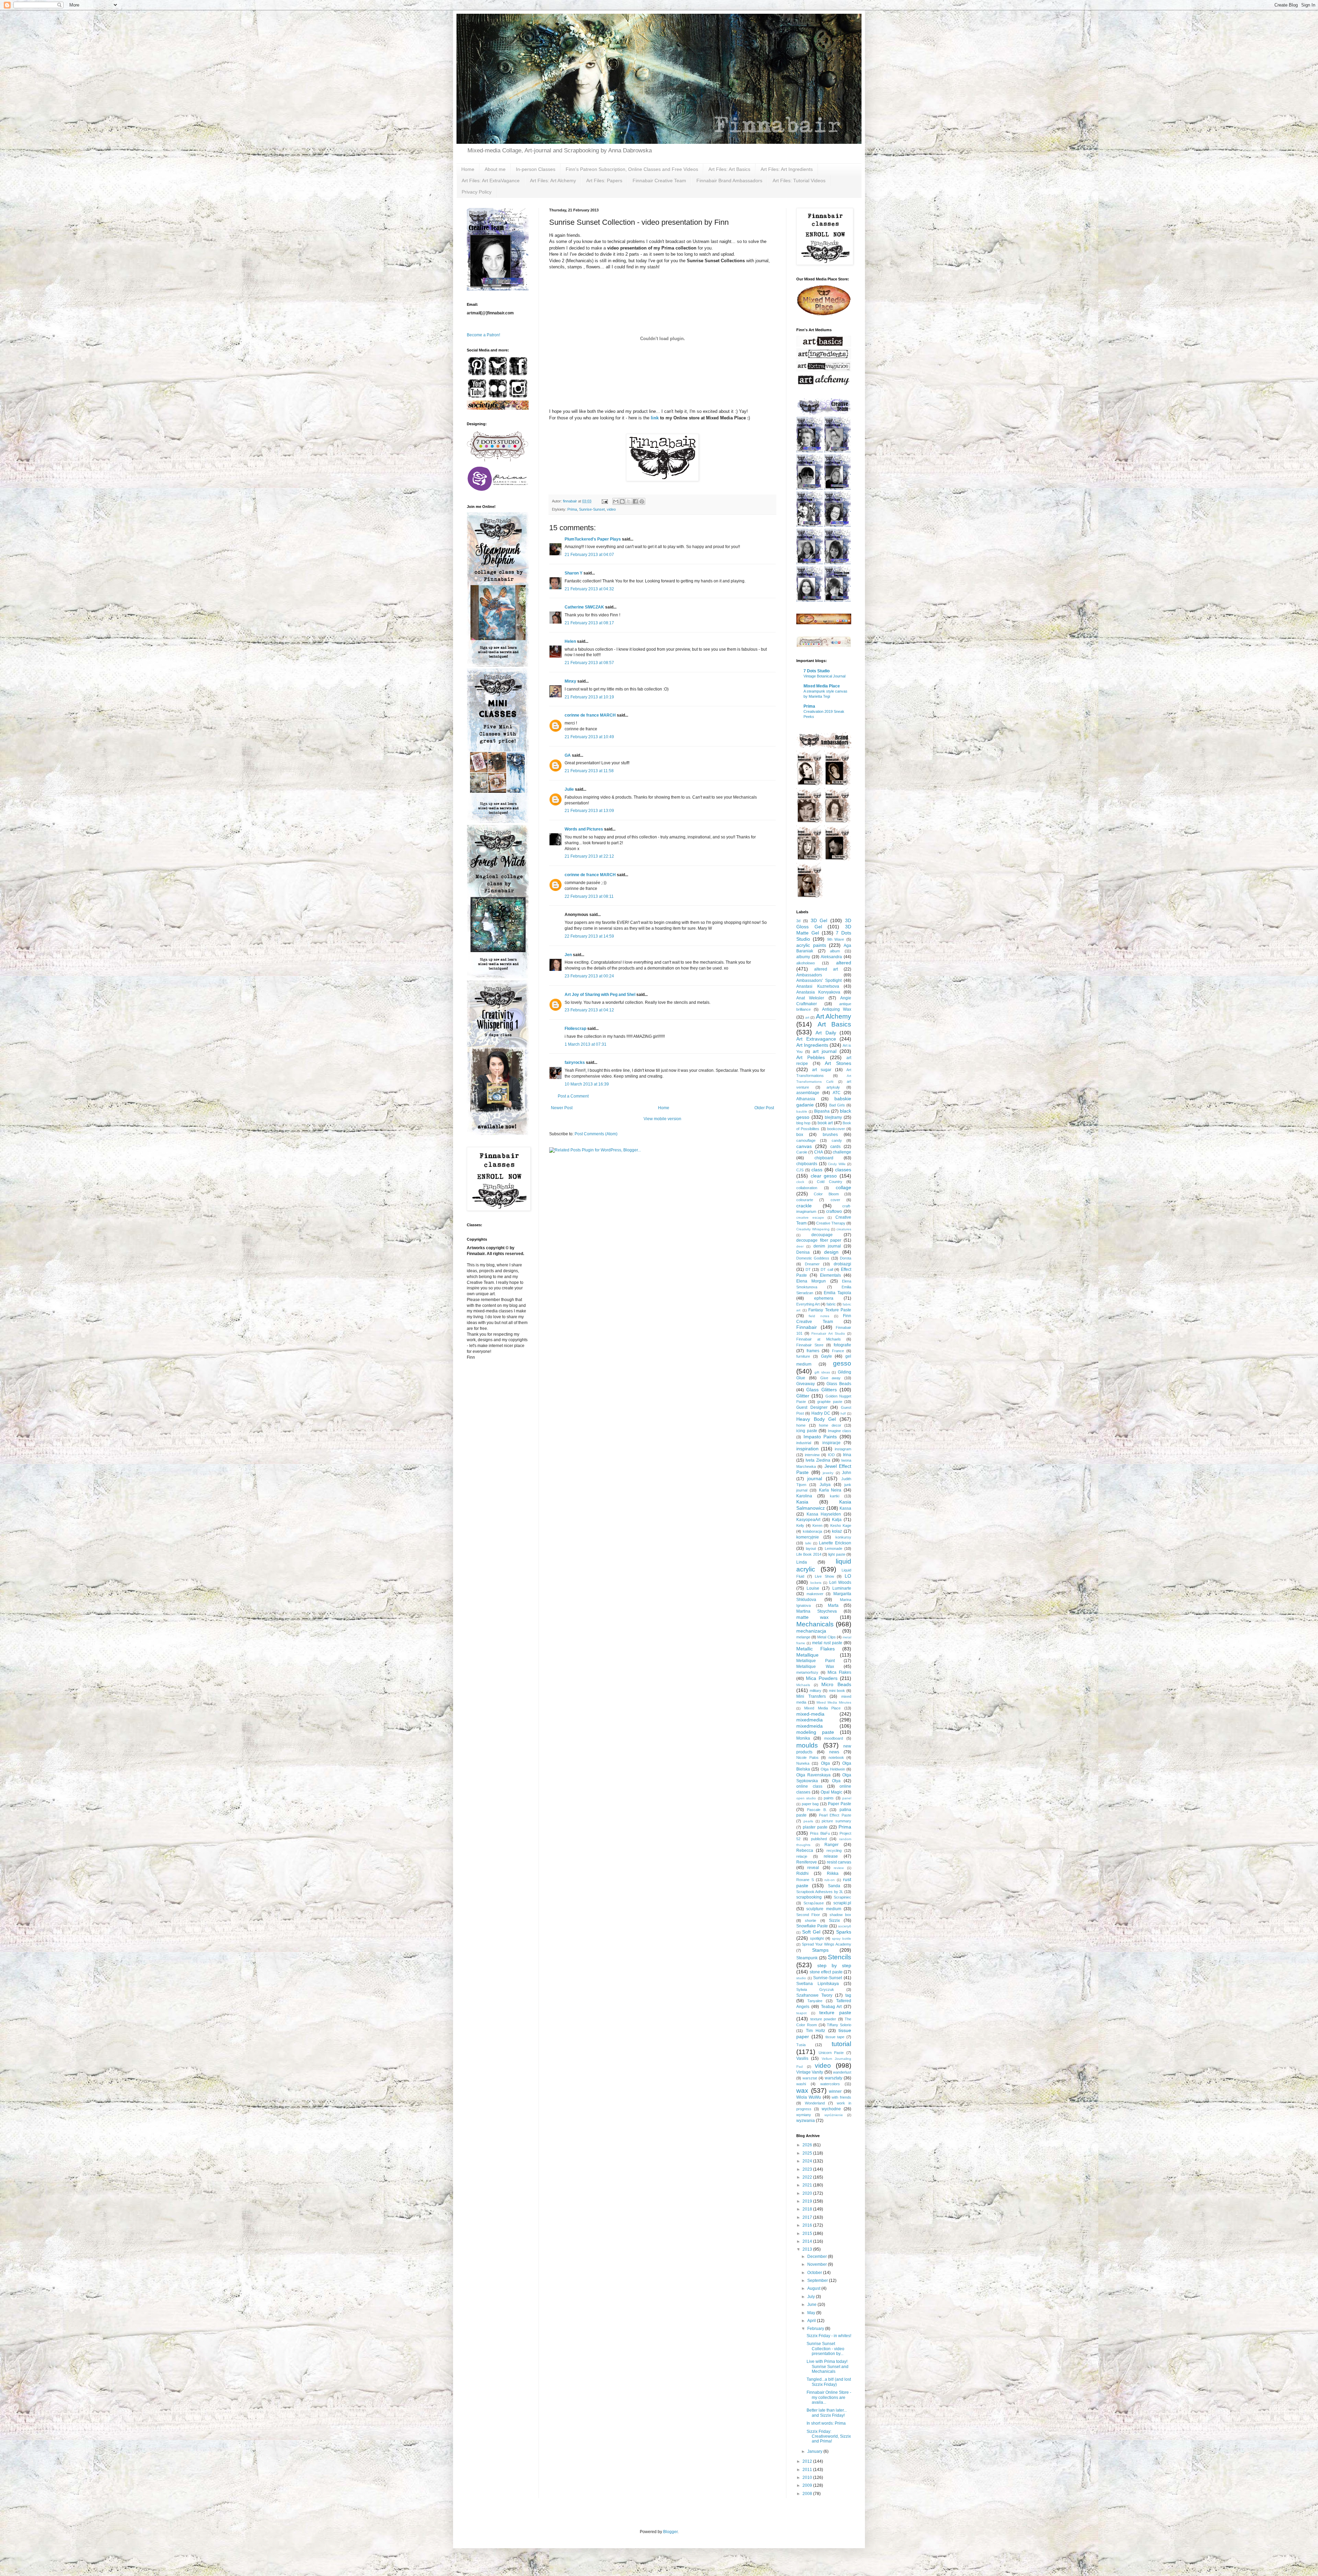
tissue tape (835, 2037)
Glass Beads (839, 1384)
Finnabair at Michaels (819, 1339)
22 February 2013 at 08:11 (589, 896)
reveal (813, 1868)
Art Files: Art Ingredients (787, 169)
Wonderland (815, 2103)
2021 (808, 2185)
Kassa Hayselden (824, 1514)
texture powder (823, 2019)
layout (811, 1548)
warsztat (810, 2078)
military (816, 1691)
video (611, 509)
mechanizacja (811, 1631)
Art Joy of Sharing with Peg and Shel (600, 995)
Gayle (826, 1356)
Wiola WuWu (809, 2097)
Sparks (844, 1932)
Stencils (840, 1957)
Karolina (804, 1496)
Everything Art (808, 1304)
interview (812, 1455)
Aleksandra (831, 957)
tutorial (841, 2044)
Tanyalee (815, 2001)
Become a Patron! (483, 335)
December (818, 2256)
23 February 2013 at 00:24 (589, 976)
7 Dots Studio (817, 671)
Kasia (802, 1502)
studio (801, 1978)
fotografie (842, 1345)
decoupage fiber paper (819, 1240)
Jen (568, 955)
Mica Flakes (839, 1672)
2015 (808, 2233)
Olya (836, 1781)
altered (844, 963)
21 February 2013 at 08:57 (589, 663)
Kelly (800, 1525)
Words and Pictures (584, 829)
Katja (837, 1520)
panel (847, 1798)
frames (813, 1351)
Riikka (833, 1873)
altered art (826, 969)
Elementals (830, 1275)
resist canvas (839, 1862)
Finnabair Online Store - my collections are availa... (829, 2397)
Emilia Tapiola (837, 1293)
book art (825, 1123)
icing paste (807, 1431)
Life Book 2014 (809, 1554)
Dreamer (812, 1264)
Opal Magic (831, 1792)
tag (848, 1995)
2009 (808, 2485)
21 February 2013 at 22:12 (589, 856)
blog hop (803, 1123)
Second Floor (808, 1915)
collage (843, 1187)
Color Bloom (826, 1194)
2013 (808, 2249)
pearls (808, 1821)
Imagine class (840, 1431)
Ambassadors (809, 975)
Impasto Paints (820, 1437)
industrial (804, 1443)
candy (837, 1140)
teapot (801, 2013)
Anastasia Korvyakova (818, 992)
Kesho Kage (841, 1525)
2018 (808, 2209)
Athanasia (806, 1099)
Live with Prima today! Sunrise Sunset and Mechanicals (828, 2366)
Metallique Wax (815, 1667)
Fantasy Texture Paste (830, 1310)
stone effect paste (826, 1972)
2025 (808, 2153)
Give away (831, 1378)
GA (568, 755)
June (812, 2305)
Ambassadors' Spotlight (819, 980)
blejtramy (833, 1117)
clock (800, 1182)
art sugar (822, 1070)
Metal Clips (826, 1637)
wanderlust (842, 2072)
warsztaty (834, 2078)
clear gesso (824, 1176)
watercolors (830, 2084)
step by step (834, 1965)
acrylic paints (811, 945)
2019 (808, 2201)
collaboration (807, 1188)
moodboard (834, 1738)
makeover (815, 1594)
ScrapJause (814, 1903)
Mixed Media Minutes (834, 1702)
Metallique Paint (816, 1661)
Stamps (820, 1950)
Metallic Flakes (816, 1649)
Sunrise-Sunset (592, 509)
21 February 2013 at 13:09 (589, 811)
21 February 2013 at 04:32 (589, 589)
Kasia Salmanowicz (824, 1505)
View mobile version (662, 1119)
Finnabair (807, 1327)
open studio (806, 1798)
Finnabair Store (810, 1345)
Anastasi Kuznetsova (818, 986)
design (831, 1252)
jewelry (828, 1473)
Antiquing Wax (837, 1009)
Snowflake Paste (812, 1926)
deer (800, 1246)
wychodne (831, 2109)
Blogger (670, 2532)
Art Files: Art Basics (729, 169)
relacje (802, 1856)
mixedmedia (810, 1720)
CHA (819, 1152)
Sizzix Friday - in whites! (829, 2336)
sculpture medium (824, 1909)
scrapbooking (809, 1897)
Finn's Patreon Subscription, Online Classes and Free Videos (632, 169)
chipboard (824, 1158)
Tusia (801, 2045)
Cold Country (830, 1182)
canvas (804, 1146)
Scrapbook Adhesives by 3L (820, 1892)
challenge (842, 1152)
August (814, 2288)
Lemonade (834, 1548)
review (839, 1868)
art (807, 1017)
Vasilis (802, 2058)
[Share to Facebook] (635, 501)
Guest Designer (812, 1407)
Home (468, 169)
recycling (834, 1850)
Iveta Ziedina (818, 1460)
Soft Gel (811, 1932)
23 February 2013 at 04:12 (589, 1010)
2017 (808, 2217)
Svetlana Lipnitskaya (818, 1984)
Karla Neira (830, 1490)
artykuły (833, 1087)
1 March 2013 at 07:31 (586, 1044)
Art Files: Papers (604, 181)
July (812, 2297)
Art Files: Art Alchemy (553, 181)
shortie (811, 1921)
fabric (831, 1304)
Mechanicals (815, 1624)
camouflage (806, 1140)
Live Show (824, 1576)
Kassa (845, 1508)
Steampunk (807, 1958)
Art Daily (826, 1033)
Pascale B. (817, 1810)
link (654, 418)
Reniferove (807, 1862)
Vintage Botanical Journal (824, 676)
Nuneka (803, 1763)
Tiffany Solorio (839, 2025)
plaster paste (815, 1827)
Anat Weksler (810, 998)
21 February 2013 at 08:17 (589, 623)
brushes (830, 1135)
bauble (802, 1111)
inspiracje (831, 1443)
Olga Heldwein (833, 1769)
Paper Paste (840, 1804)
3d (798, 921)
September (818, 2281)
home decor (830, 1425)
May (812, 2313)
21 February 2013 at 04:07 (589, 555)
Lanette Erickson (835, 1543)
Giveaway (806, 1384)
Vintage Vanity (810, 2072)
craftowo (834, 1211)
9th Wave (836, 939)
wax (802, 2091)
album (835, 951)
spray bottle (842, 1939)
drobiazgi (842, 1264)
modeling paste (815, 1732)
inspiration (807, 1449)
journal (815, 1478)
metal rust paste (827, 1643)
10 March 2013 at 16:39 (587, 1084)
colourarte (805, 1200)
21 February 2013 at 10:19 (589, 697)
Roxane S (805, 1880)
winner (835, 2091)
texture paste (835, 2012)
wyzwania (806, 2121)
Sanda (834, 1886)
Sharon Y (574, 573)
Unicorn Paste (831, 2053)
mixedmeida (810, 1726)
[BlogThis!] (622, 501)
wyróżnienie (834, 2115)
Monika (803, 1738)
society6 (845, 1926)
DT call (827, 1269)
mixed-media (810, 1714)
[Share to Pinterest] (642, 501)
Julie (569, 789)
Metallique (807, 1655)
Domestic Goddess (813, 1258)
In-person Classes (536, 169)
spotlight (817, 1938)
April (812, 2321)
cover (835, 1200)
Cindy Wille (837, 1164)
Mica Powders (822, 1678)
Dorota (846, 1258)
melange (803, 1637)
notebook (836, 1757)
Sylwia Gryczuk (815, 1989)
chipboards (807, 1164)
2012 (808, 2461)
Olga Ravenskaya (813, 1775)
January (815, 2451)
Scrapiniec (842, 1897)
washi (801, 2084)
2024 (808, 2161)
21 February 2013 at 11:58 (589, 771)
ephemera (824, 1298)
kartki (835, 1496)
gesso (842, 1363)
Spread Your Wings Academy (826, 1944)
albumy (803, 957)
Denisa (803, 1252)
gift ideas (822, 1372)
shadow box (840, 1915)
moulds (807, 1745)
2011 (808, 2470)
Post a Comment (573, 1096)
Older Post (764, 1108)
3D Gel (819, 920)
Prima (572, 509)
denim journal (827, 1246)
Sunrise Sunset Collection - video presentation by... (825, 2349)
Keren (817, 1525)
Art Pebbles (811, 1057)
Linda (802, 1562)
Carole (802, 1152)
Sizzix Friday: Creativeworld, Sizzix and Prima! (829, 2436)
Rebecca (805, 1850)
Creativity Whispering (813, 1229)
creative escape (810, 1217)
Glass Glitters (822, 1390)
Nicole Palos (807, 1757)
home (801, 1425)
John (847, 1473)
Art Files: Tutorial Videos (799, 181)
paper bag (810, 1804)
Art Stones (838, 1063)
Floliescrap (575, 1029)
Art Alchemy (834, 1016)
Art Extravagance (816, 1039)
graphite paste (830, 1402)
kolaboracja (812, 1531)
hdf (843, 1413)
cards (835, 1147)
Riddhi (802, 1873)
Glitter (803, 1396)
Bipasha (822, 1111)
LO (848, 1576)
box (800, 1135)
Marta (833, 1605)
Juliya (825, 1485)
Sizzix (834, 1921)
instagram (843, 1449)
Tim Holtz (816, 2031)
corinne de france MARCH (590, 715)
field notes (819, 1316)
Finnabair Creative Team (659, 181)
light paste (837, 1554)
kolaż (837, 1531)
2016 (808, 2225)
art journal (825, 1051)
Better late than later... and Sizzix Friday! (827, 2413)
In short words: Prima (826, 2423)
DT (808, 1269)
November (818, 2264)
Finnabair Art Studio (828, 1333)
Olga (825, 1763)
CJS (800, 1170)
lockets (816, 1583)
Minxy (570, 681)
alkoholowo (806, 963)
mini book (837, 1691)
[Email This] (616, 501)
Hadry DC (821, 1413)
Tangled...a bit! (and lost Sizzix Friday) (829, 2382)
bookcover (836, 1129)
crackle (804, 1206)
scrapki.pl (842, 1903)
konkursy (843, 1537)
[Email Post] (604, 501)
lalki (808, 1543)
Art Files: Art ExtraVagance (491, 181)
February (816, 2329)
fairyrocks (575, 1063)
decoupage (822, 1235)
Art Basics (835, 1024)
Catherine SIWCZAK (584, 607)
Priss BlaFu (820, 1833)
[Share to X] (629, 501)
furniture (803, 1356)
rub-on (830, 1880)
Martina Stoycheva (817, 1611)
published (819, 1839)
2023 (808, 2169)
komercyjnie (808, 1537)
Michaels (803, 1685)
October (815, 2273)
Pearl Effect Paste (835, 1815)
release (831, 1856)
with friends (841, 2097)
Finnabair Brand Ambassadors (729, 181)
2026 (808, 2145)
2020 (808, 2193)
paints (829, 1798)
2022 (808, 2177)
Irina (847, 1455)
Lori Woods (840, 1582)
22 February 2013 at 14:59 (589, 936)
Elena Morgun (811, 1281)
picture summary (836, 1821)
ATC (837, 1093)
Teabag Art (831, 2007)
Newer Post (562, 1108)
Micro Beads (836, 1684)
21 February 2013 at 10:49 (589, 737)
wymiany (804, 2115)
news (834, 1752)
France (838, 1351)
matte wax (812, 1617)
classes (843, 1170)
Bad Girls (837, 1105)
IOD (831, 1455)
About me (495, 169)
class (817, 1170)
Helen (570, 641)
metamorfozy (807, 1672)
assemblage (808, 1093)
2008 (808, 2494)
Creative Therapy (831, 1223)
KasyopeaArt (808, 1520)
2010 (808, 2478)
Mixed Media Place (822, 686)
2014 (808, 2241)
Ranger (831, 1845)
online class (809, 1786)
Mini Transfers (811, 1696)
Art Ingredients (812, 1045)
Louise (813, 1588)
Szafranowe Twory (814, 1995)
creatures (844, 1229)
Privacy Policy (477, 192)
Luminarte (842, 1588)
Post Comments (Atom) (596, 1134)
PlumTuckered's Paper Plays (593, 539)
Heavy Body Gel (816, 1419)
